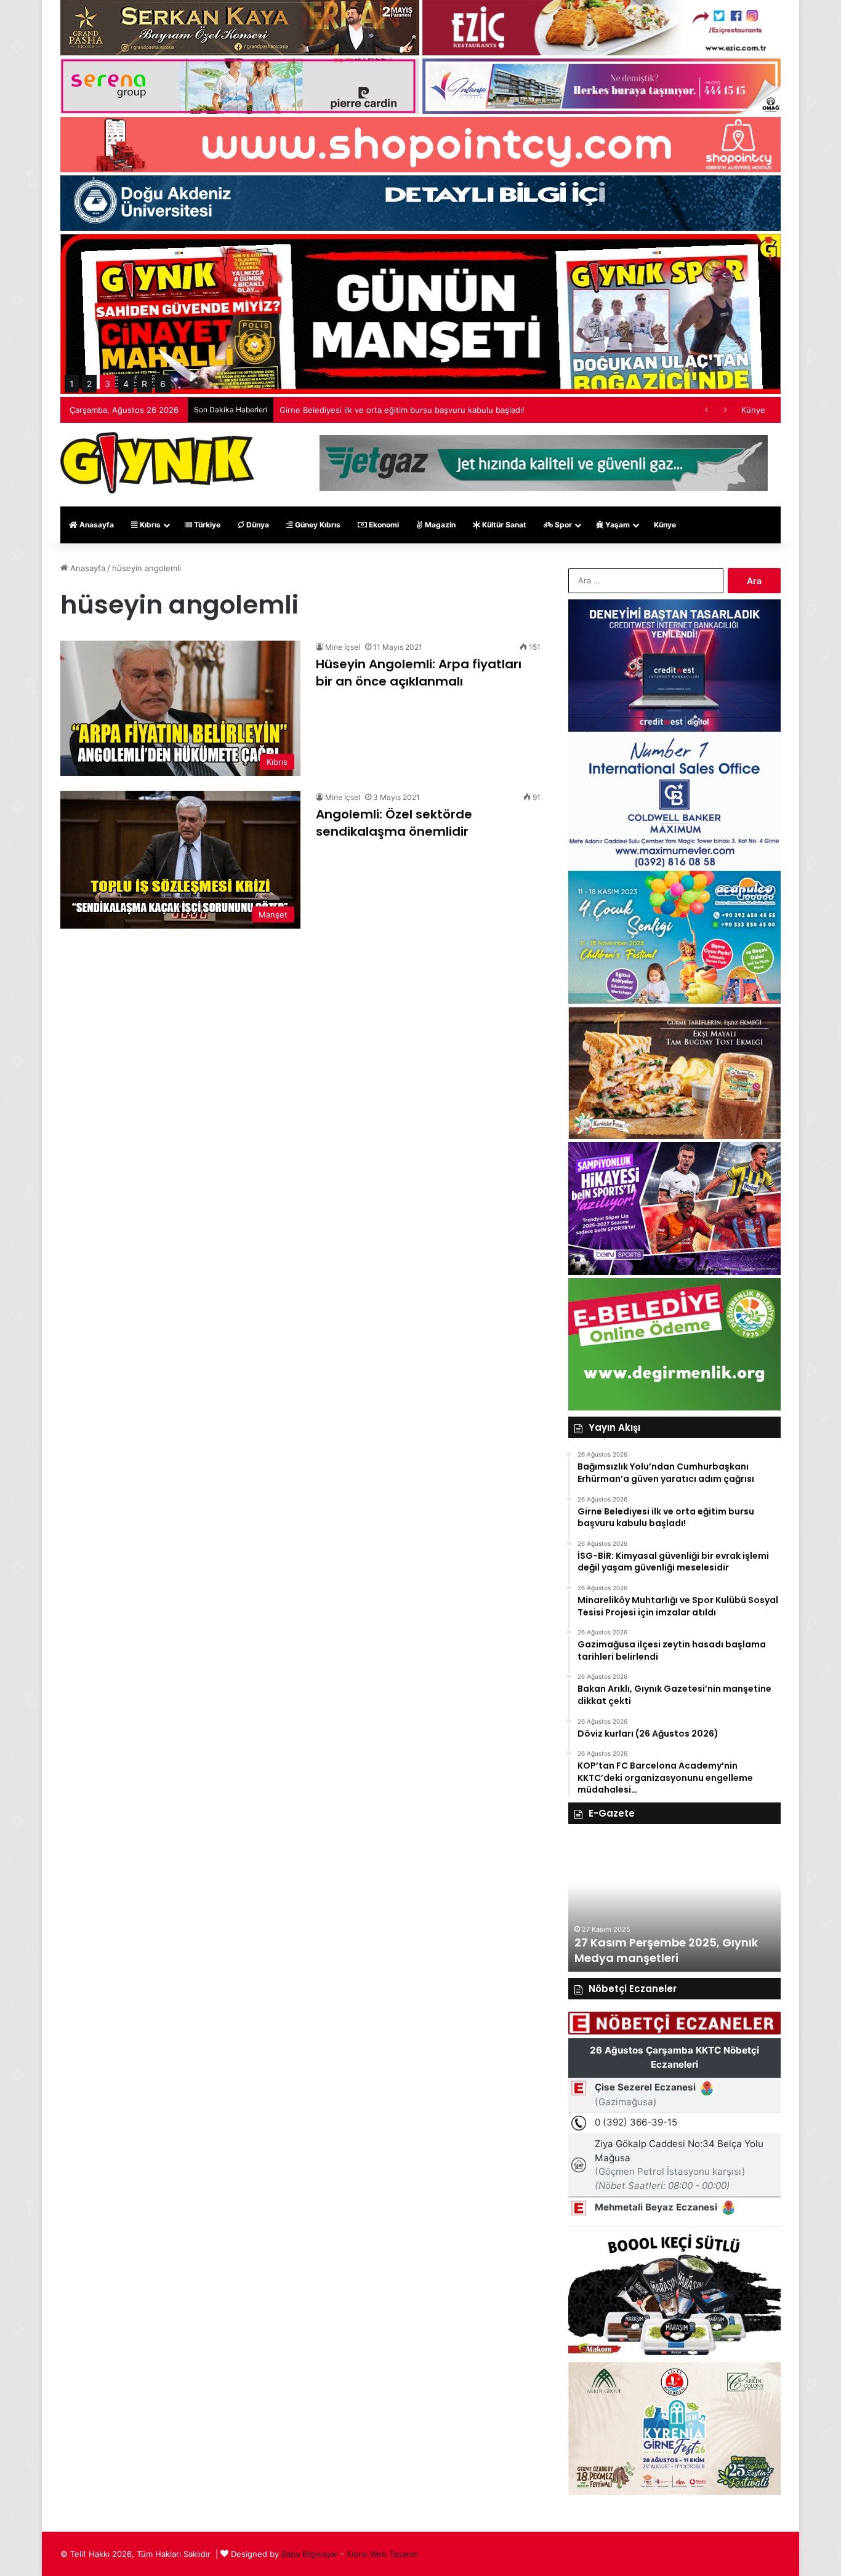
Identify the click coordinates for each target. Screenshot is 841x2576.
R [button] (144, 384)
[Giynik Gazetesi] (157, 463)
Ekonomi (383, 525)
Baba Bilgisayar (310, 2554)
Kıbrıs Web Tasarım (382, 2554)
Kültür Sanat (503, 525)
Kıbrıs (149, 525)
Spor (562, 525)
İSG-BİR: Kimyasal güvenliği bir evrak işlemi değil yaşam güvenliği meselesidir (426, 410)
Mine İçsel (343, 647)
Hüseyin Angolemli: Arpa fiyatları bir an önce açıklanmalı (419, 673)
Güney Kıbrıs (317, 525)
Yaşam (617, 525)
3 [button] (107, 384)
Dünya (257, 525)
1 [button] (72, 384)
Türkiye (206, 525)
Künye (753, 410)
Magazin (439, 525)
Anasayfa (96, 525)
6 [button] (163, 384)
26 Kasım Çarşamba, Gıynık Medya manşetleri (654, 1950)
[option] (674, 1904)
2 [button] (89, 384)
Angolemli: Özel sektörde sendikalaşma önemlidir (394, 823)
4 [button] (126, 384)
